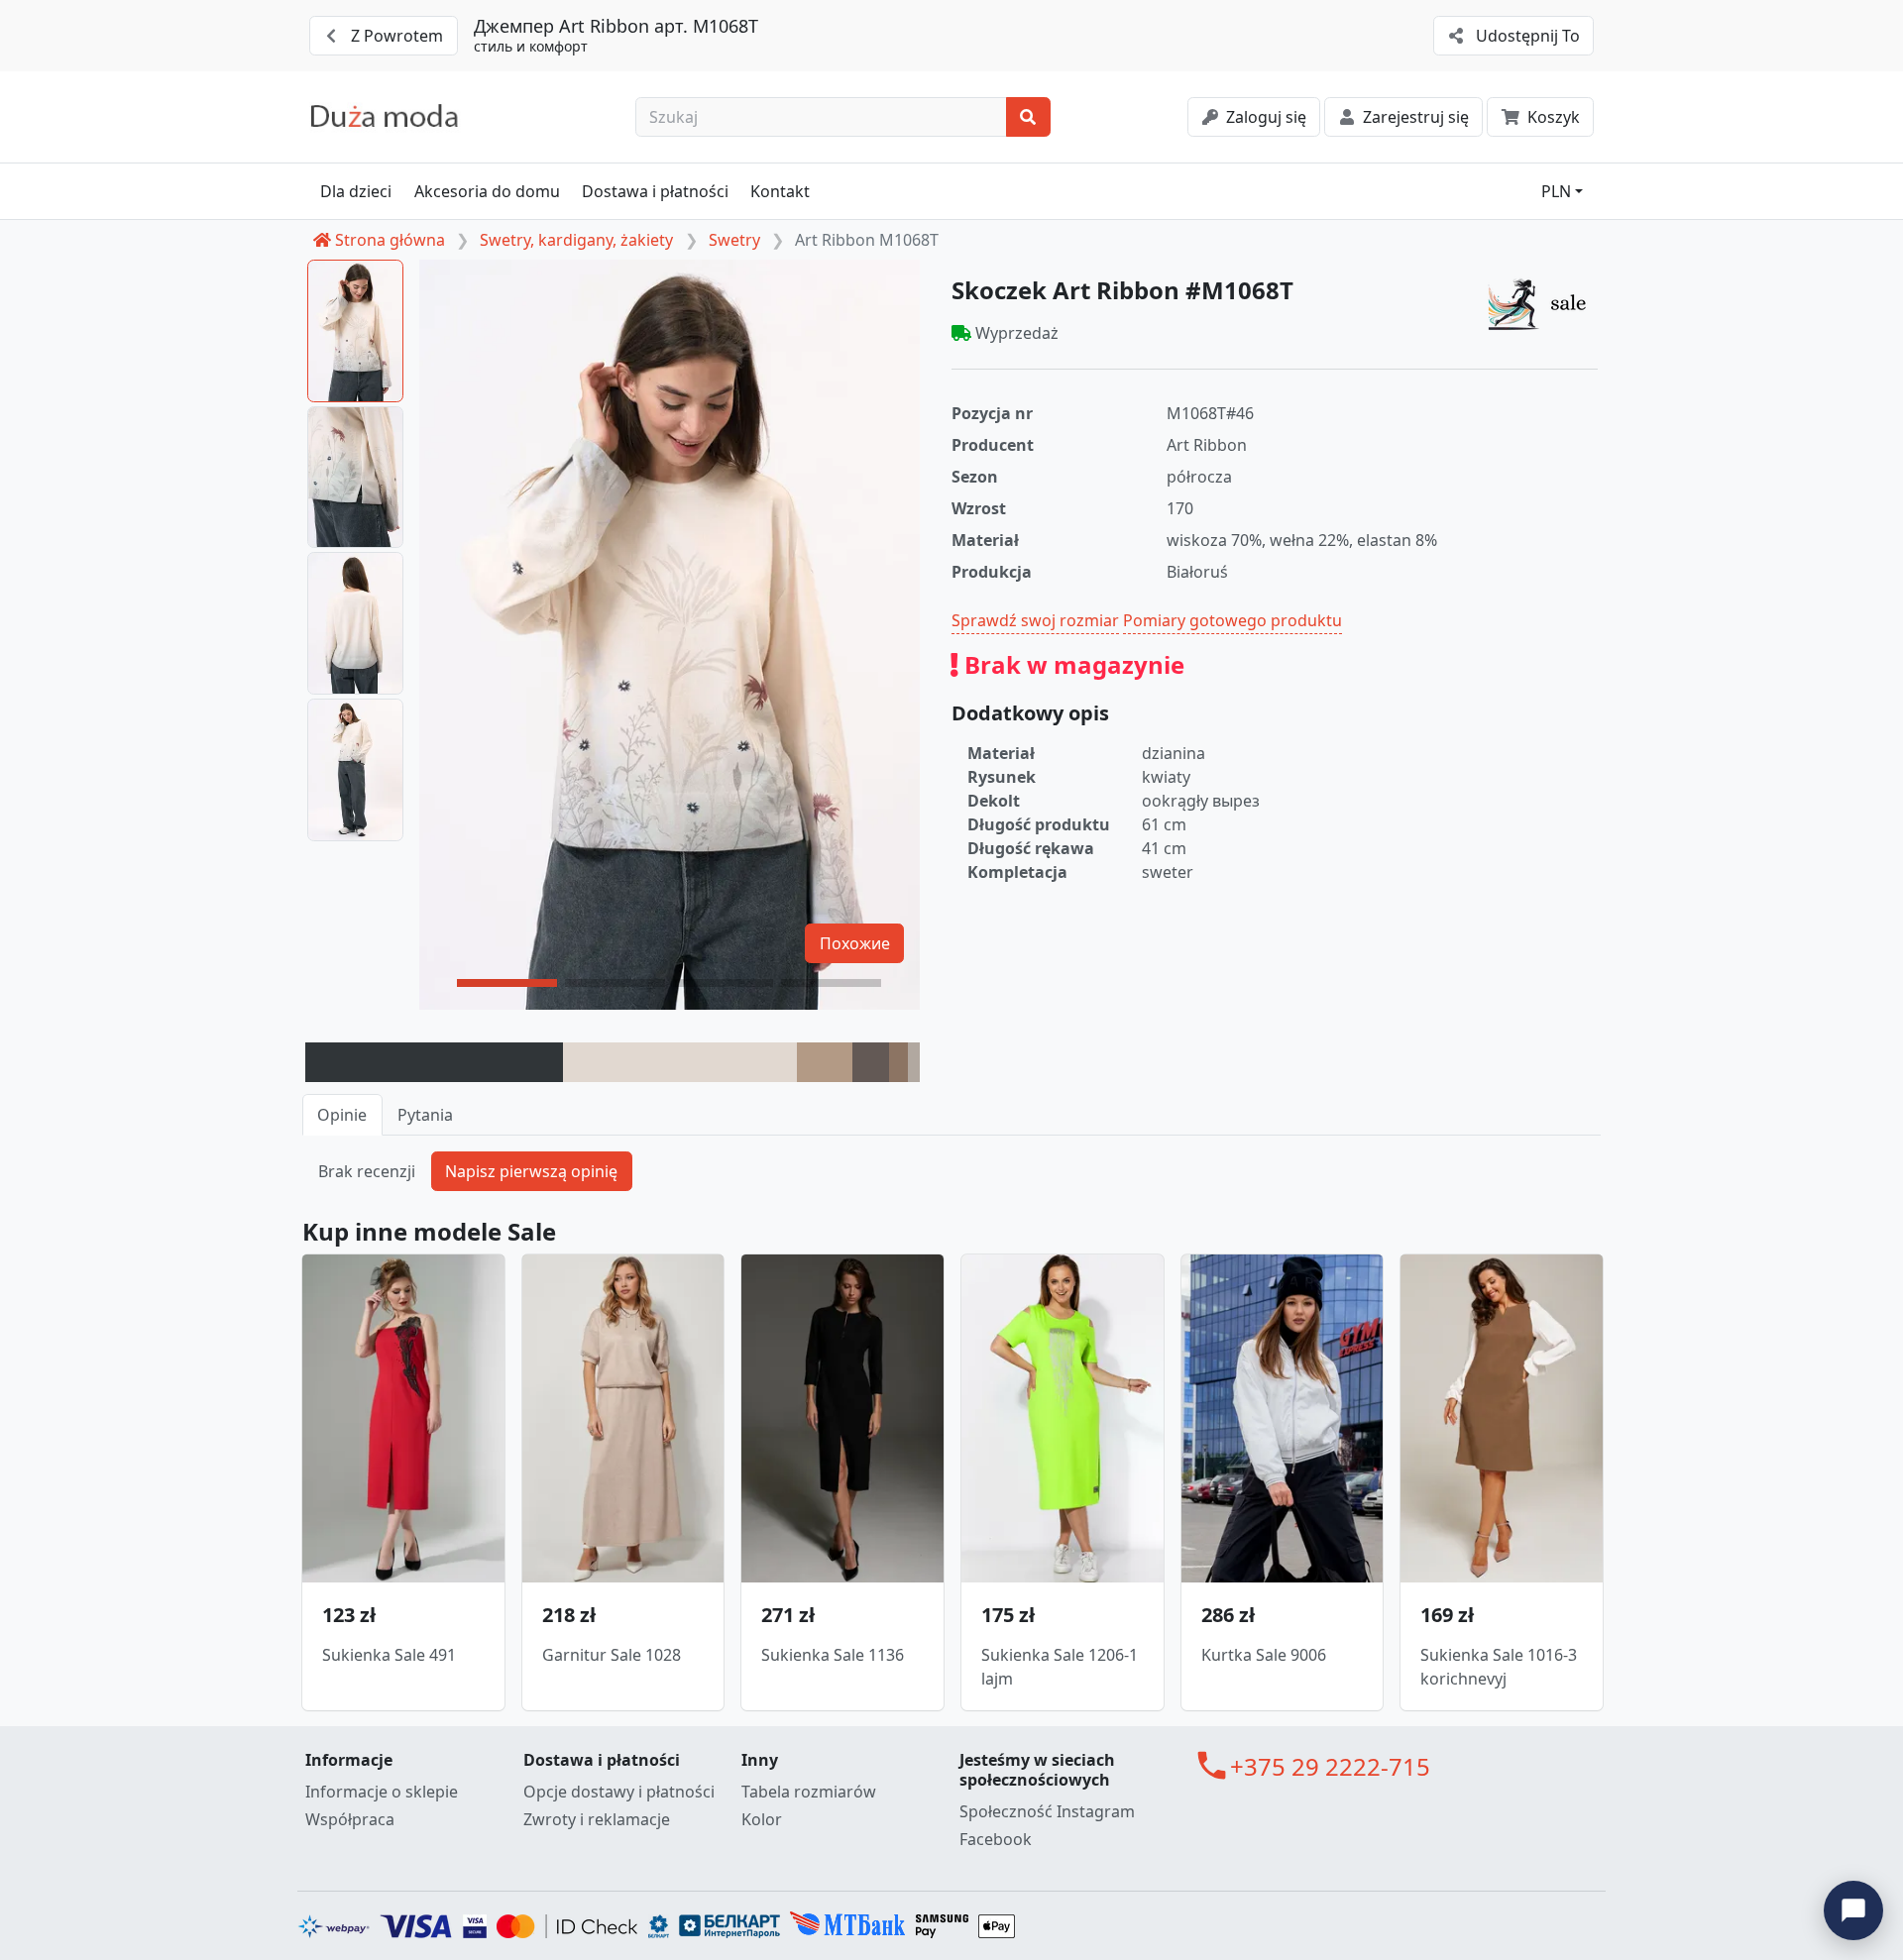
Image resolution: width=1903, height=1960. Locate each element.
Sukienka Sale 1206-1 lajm (1060, 1667)
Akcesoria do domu (487, 191)
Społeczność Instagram (1047, 1811)
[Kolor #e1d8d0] (680, 1062)
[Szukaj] (1028, 117)
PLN (1556, 191)
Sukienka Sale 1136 (833, 1655)
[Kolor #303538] (434, 1062)
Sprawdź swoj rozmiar (1035, 620)
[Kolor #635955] (871, 1062)
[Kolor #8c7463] (898, 1062)
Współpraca (350, 1819)
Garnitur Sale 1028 (612, 1655)
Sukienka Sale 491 (389, 1655)
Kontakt (780, 191)
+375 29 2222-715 (1330, 1766)
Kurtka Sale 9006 (1264, 1655)
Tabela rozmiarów (809, 1792)
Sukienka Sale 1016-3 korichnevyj (1499, 1667)
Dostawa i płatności (655, 191)
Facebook (996, 1839)
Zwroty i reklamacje (597, 1819)
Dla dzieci (356, 191)
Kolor (762, 1819)
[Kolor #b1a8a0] (914, 1062)
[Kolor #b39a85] (825, 1062)
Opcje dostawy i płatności (619, 1792)
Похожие (855, 943)
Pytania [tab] (425, 1115)
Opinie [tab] (342, 1115)
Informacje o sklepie (382, 1792)
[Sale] (1542, 303)
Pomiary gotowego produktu (1232, 620)
